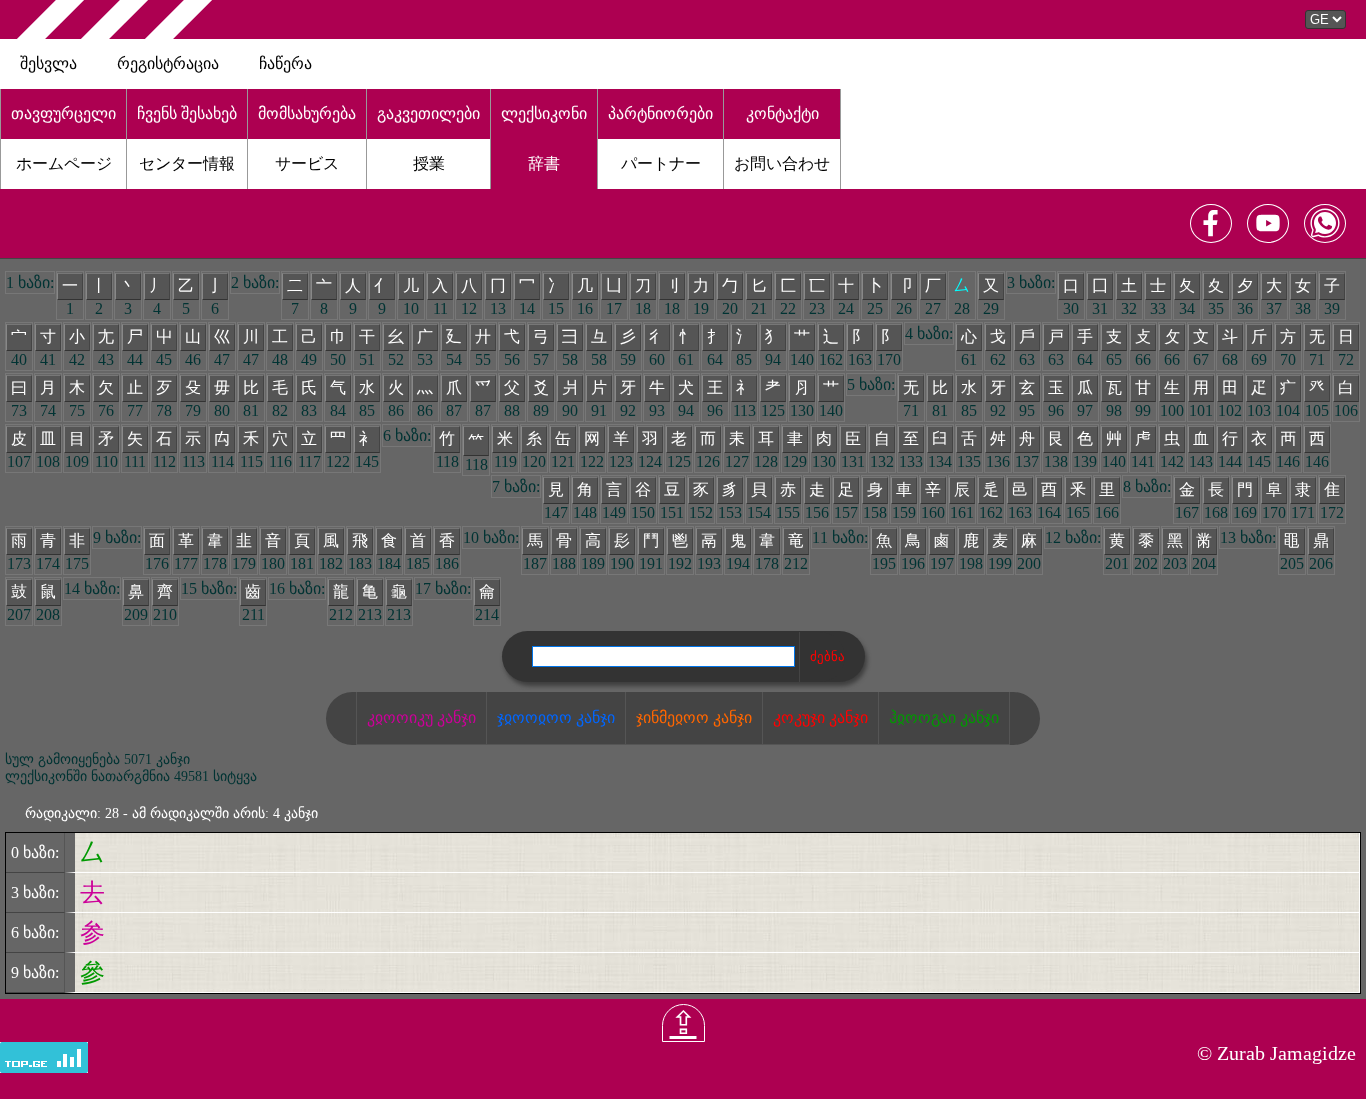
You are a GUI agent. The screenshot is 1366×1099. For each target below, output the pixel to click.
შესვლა (48, 63)
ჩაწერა (285, 63)
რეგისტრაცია (168, 63)
